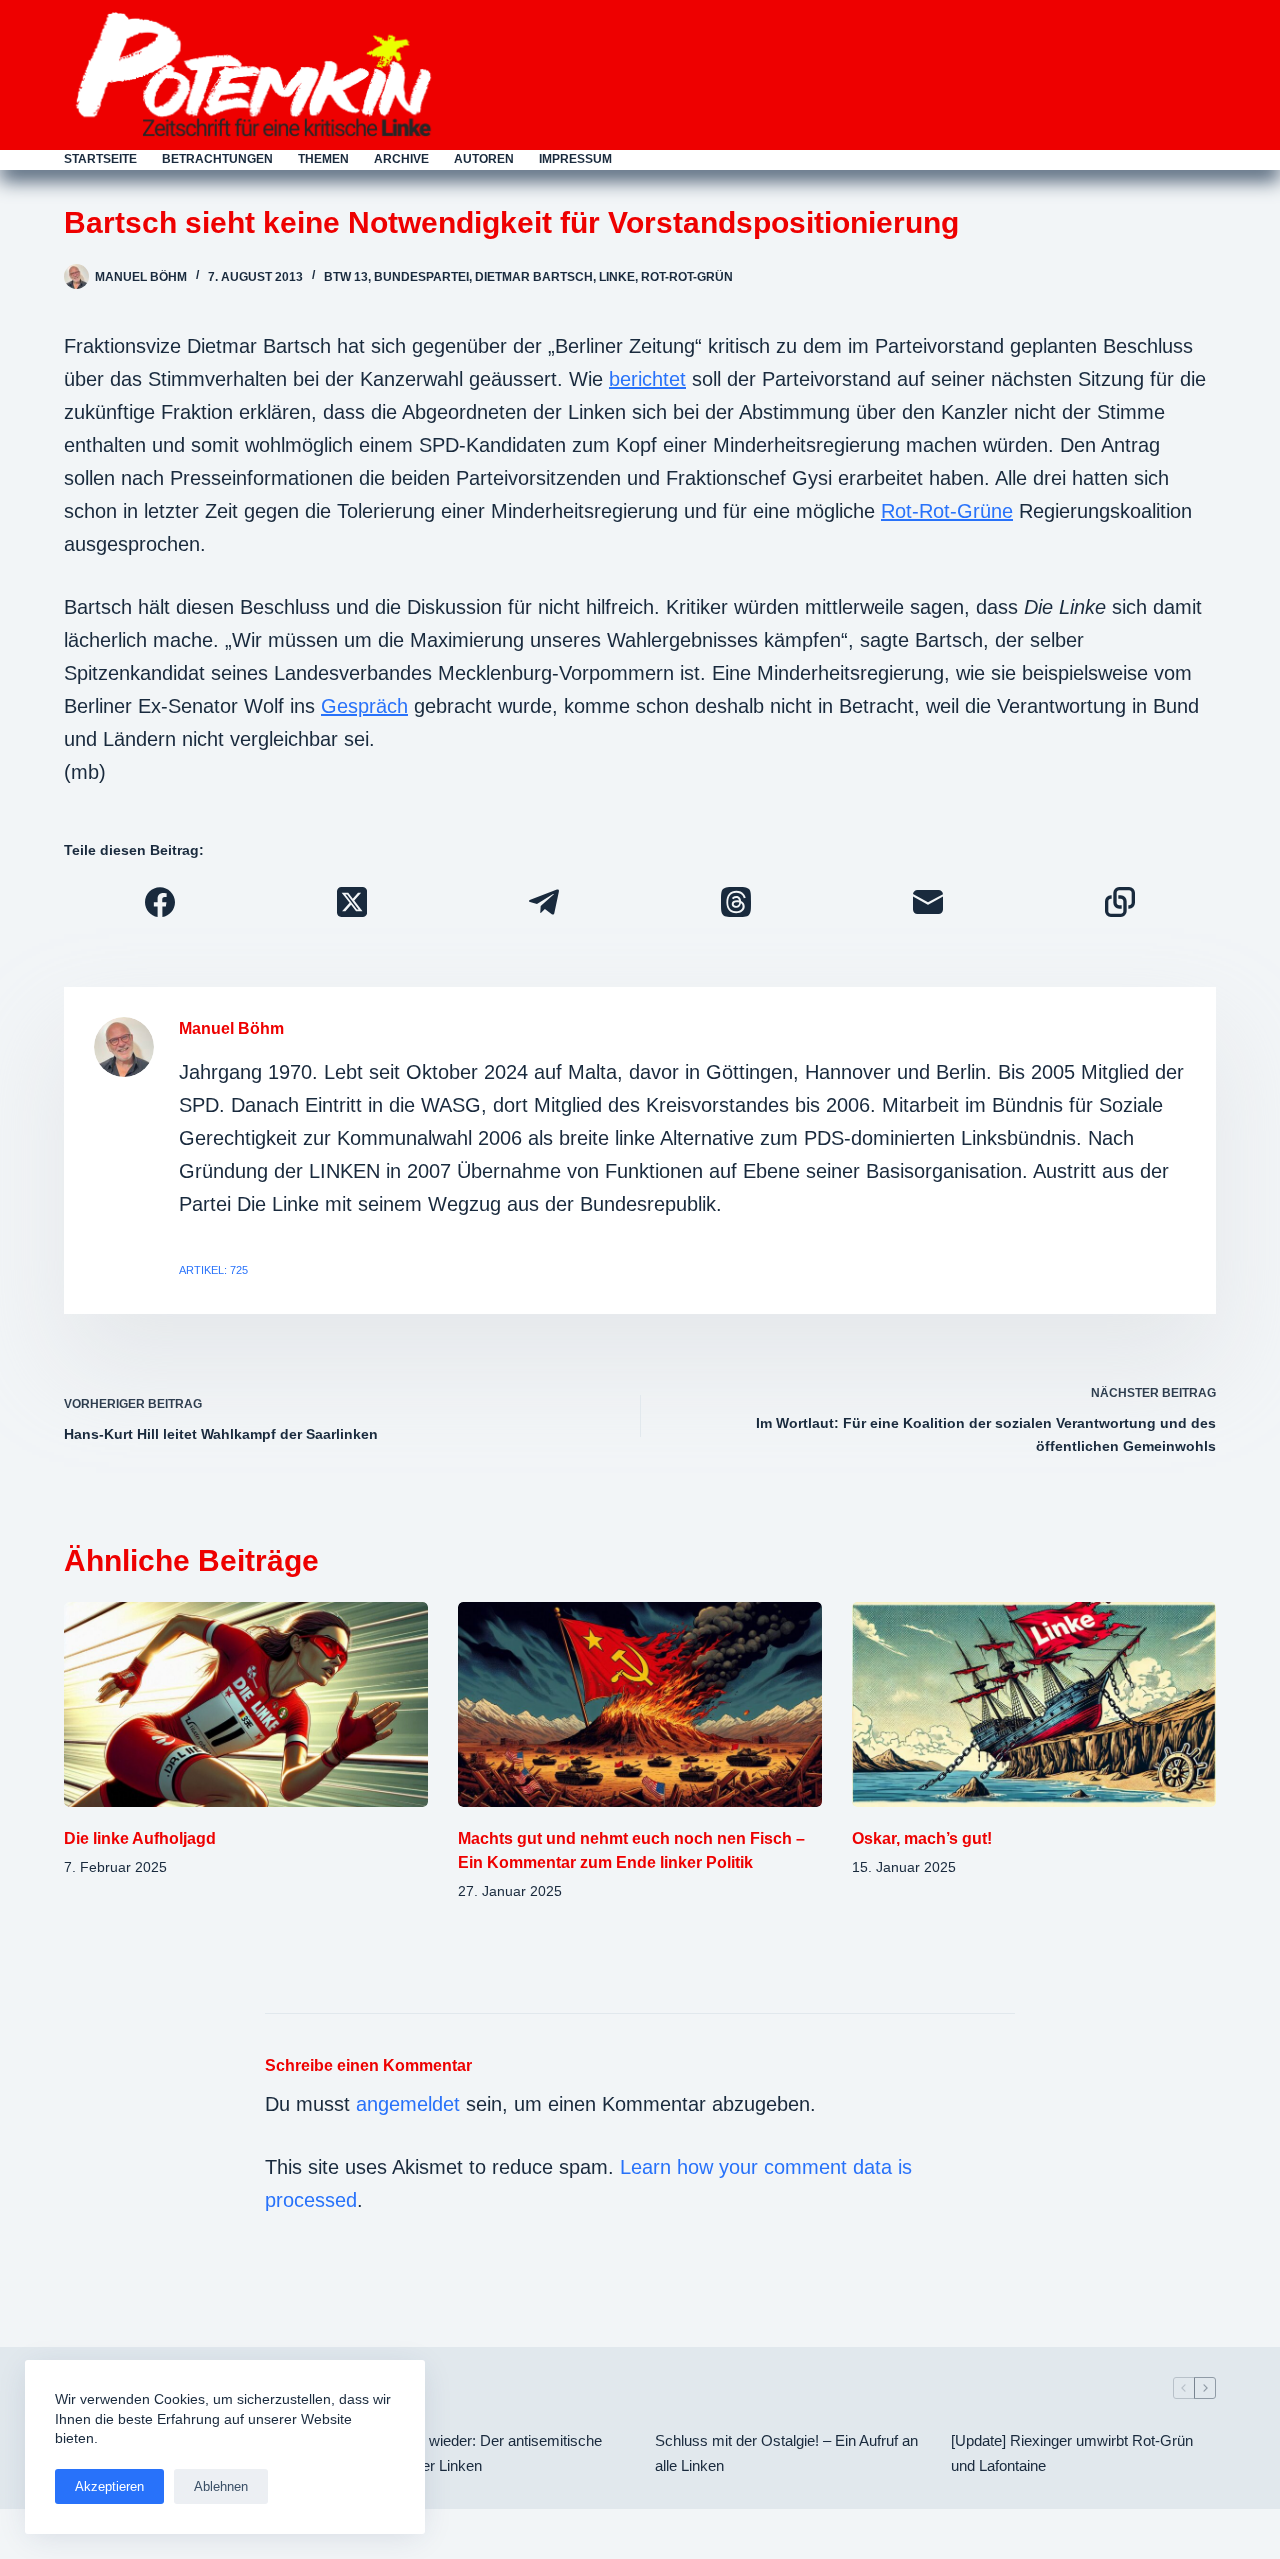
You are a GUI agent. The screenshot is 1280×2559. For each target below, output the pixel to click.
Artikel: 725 (213, 1270)
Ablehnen (221, 2486)
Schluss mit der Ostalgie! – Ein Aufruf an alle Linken (786, 2453)
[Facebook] (160, 902)
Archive (401, 159)
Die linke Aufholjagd (140, 1838)
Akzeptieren (109, 2486)
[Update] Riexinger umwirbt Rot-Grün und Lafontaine (1072, 2453)
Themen (323, 159)
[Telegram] (544, 902)
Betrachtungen (217, 159)
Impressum (575, 159)
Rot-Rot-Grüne (947, 511)
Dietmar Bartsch (534, 277)
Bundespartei (421, 277)
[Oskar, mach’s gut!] (1034, 1704)
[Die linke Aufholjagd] (246, 1704)
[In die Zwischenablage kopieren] (1120, 902)
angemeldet (408, 2104)
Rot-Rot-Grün (687, 277)
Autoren (484, 159)
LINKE (617, 277)
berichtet (647, 379)
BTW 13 (346, 277)
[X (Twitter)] (352, 902)
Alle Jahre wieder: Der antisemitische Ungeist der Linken (481, 2453)
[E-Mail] (928, 902)
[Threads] (736, 902)
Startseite (100, 159)
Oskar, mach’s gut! (922, 1838)
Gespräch (364, 706)
